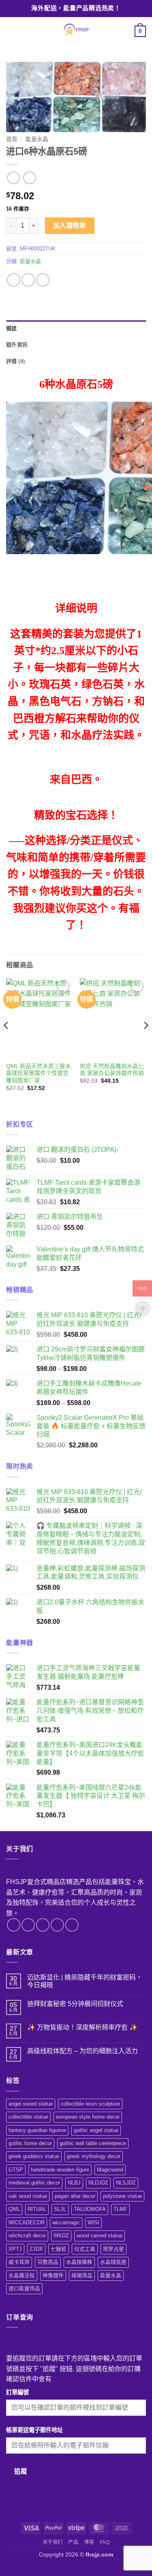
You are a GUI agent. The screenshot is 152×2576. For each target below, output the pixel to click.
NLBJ (74, 2183)
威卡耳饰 (19, 2262)
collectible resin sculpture (90, 2104)
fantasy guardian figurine (37, 2130)
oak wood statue (28, 2196)
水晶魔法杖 (22, 2275)
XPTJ (15, 2249)
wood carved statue (100, 2236)
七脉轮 (59, 2249)
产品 (73, 2542)
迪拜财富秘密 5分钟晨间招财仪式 (75, 2004)
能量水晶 (37, 139)
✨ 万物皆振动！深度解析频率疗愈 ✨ (82, 2027)
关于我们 (53, 2542)
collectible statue (28, 2117)
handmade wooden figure (60, 2170)
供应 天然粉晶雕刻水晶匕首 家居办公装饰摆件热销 (112, 1070)
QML (14, 2209)
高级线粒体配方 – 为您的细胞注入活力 (82, 2051)
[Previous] (6, 1042)
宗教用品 (48, 2262)
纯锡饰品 (82, 2275)
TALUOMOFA (90, 2209)
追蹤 (21, 2471)
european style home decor (88, 2117)
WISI (93, 2222)
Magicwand (110, 2170)
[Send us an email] (57, 1925)
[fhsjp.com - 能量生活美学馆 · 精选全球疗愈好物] (75, 31)
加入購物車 (70, 225)
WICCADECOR (27, 2222)
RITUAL (37, 2209)
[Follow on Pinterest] (72, 1925)
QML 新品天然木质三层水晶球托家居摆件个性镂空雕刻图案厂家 (39, 1073)
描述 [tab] (12, 328)
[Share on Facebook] (14, 280)
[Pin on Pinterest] (43, 280)
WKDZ (61, 2236)
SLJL (60, 2209)
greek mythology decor (94, 2156)
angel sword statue (31, 2104)
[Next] (146, 1042)
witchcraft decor (27, 2236)
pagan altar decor (75, 2196)
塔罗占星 (113, 2249)
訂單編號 (17, 2392)
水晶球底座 (113, 2262)
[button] (11, 31)
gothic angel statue (96, 2130)
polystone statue (122, 2196)
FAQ (105, 2542)
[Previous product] (29, 178)
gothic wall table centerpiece (93, 2143)
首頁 (12, 139)
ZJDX (36, 2249)
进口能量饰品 (24, 2288)
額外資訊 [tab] (17, 345)
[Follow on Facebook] (14, 1925)
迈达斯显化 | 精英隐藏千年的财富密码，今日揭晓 (85, 1981)
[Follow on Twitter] (43, 1925)
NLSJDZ (126, 2183)
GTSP (16, 2170)
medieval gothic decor (34, 2183)
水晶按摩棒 (79, 2262)
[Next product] (13, 178)
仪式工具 (85, 2249)
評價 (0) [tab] (16, 361)
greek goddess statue (34, 2156)
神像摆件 (53, 2275)
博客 (89, 2542)
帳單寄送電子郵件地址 (34, 2430)
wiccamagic (66, 2222)
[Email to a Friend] (28, 280)
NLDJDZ (98, 2183)
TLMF (120, 2209)
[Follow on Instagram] (28, 1925)
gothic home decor (30, 2143)
